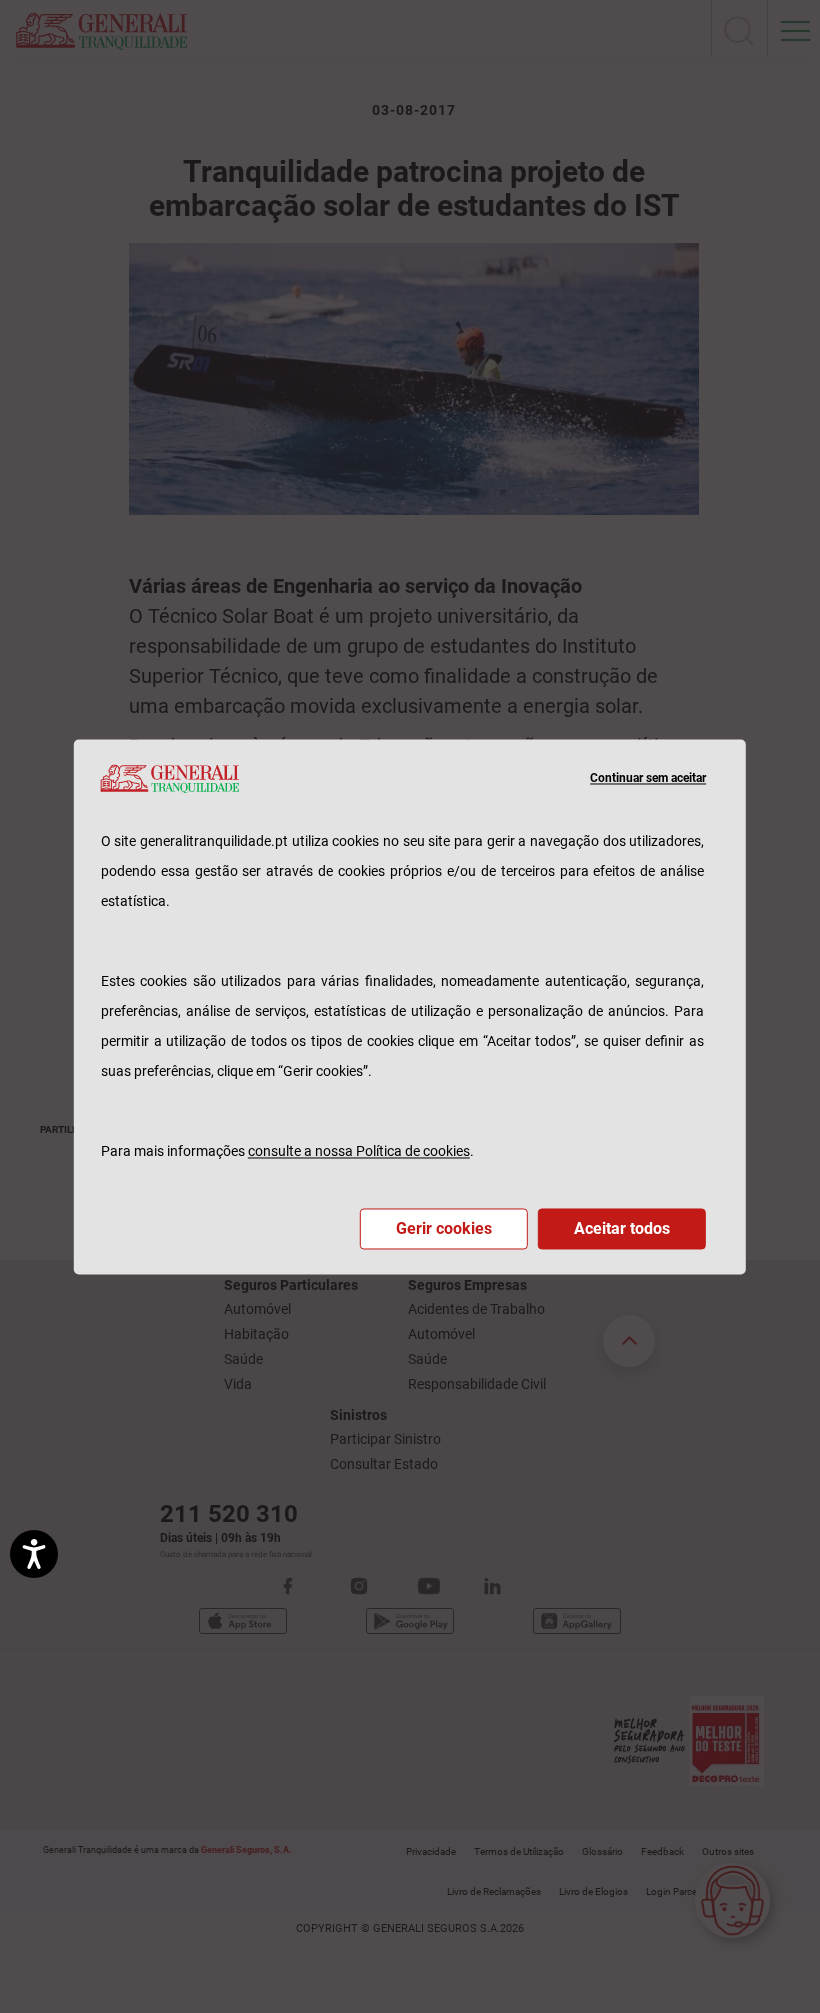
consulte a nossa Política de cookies (359, 1151)
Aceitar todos (622, 1228)
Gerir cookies (444, 1228)
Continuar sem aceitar (648, 778)
